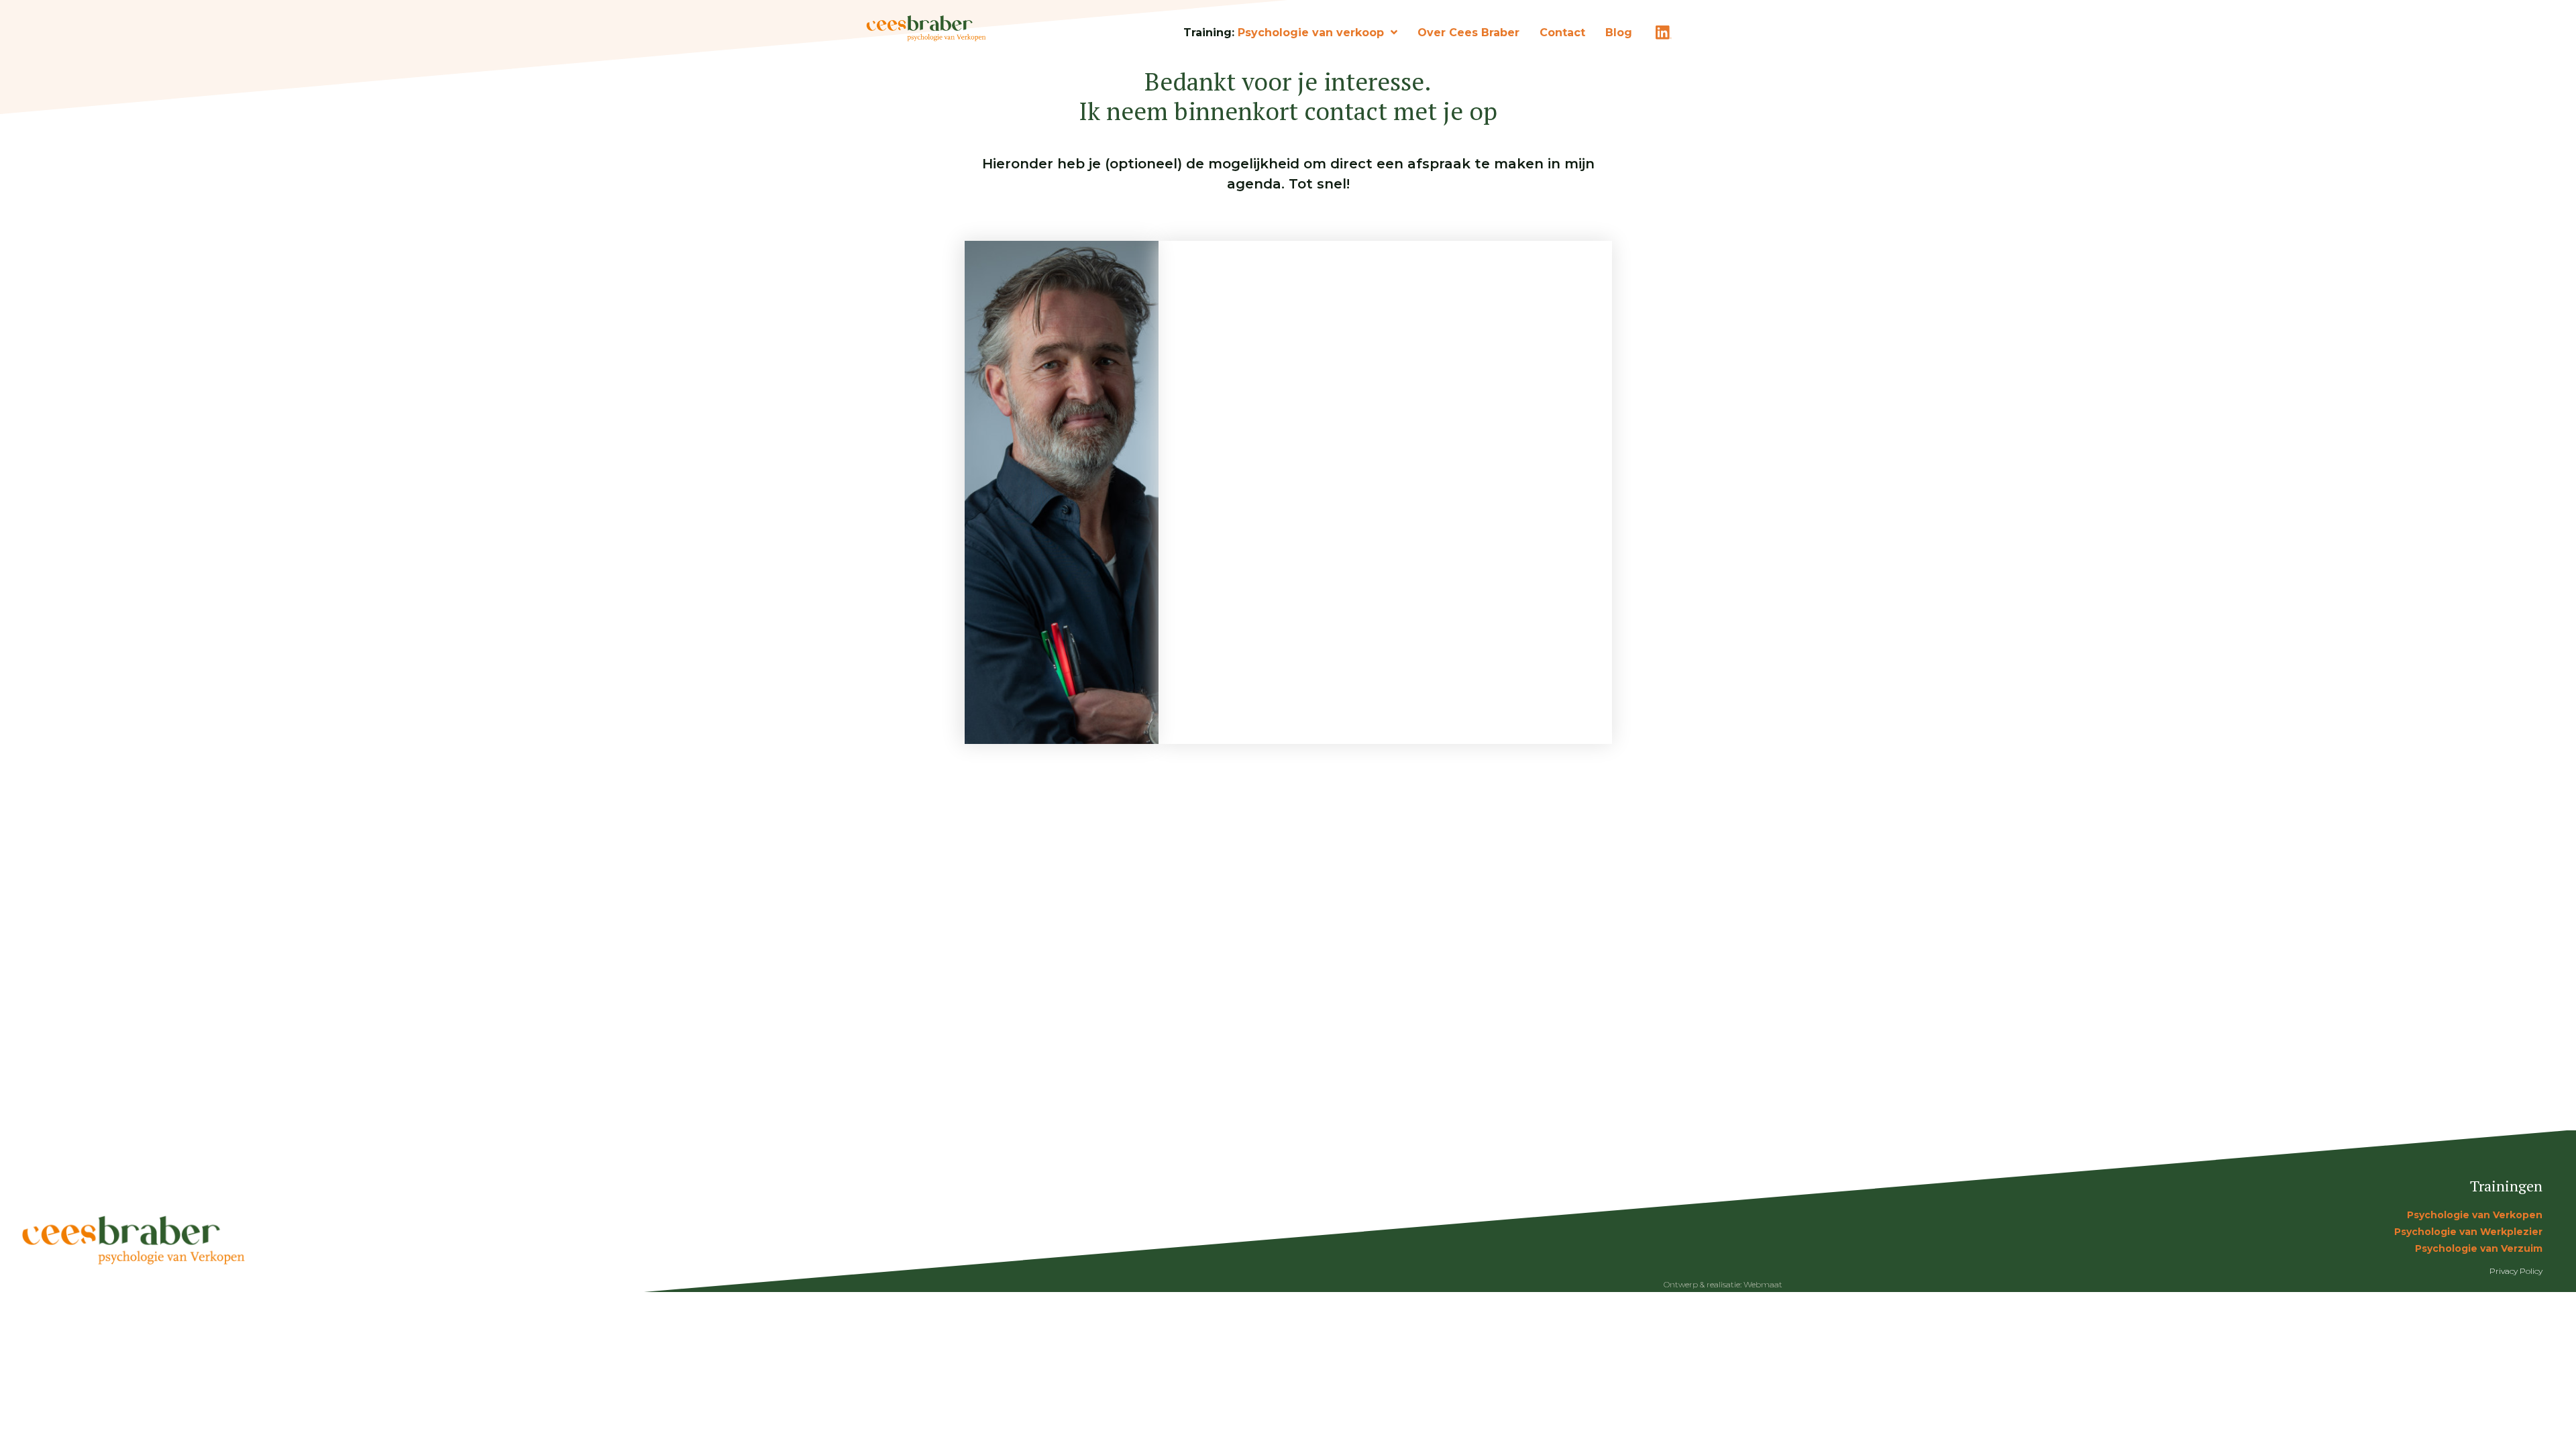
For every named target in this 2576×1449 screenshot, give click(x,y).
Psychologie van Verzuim (2479, 1248)
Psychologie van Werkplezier (2468, 1232)
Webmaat (1763, 1284)
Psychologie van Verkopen (2475, 1215)
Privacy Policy (2516, 1271)
